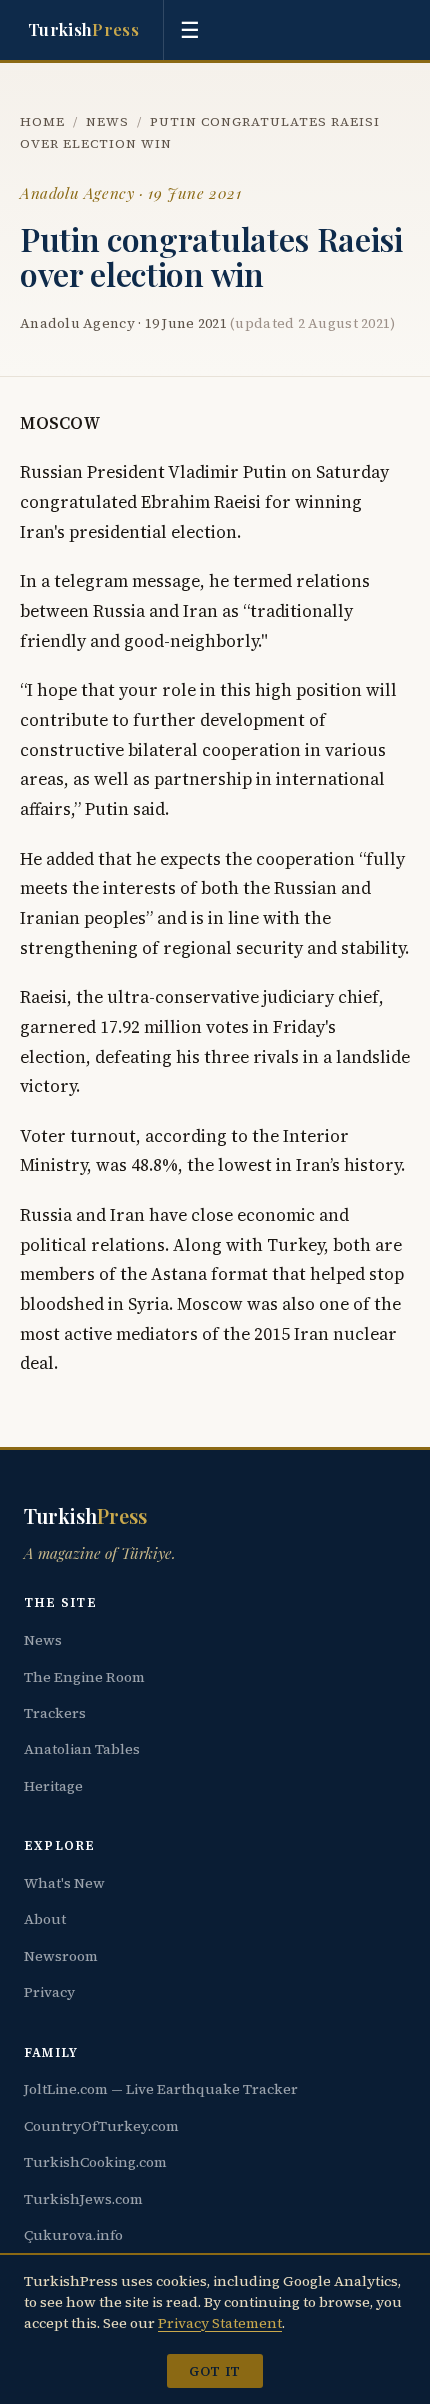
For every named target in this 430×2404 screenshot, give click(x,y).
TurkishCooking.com (95, 2162)
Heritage (53, 1786)
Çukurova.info (73, 2235)
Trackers (55, 1713)
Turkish (83, 29)
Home (42, 121)
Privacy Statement (220, 2323)
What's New (64, 1883)
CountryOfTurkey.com (101, 2126)
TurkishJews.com (83, 2199)
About (45, 1919)
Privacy (49, 1992)
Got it (214, 2371)
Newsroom (61, 1956)
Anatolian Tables (82, 1749)
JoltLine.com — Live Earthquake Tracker (161, 2089)
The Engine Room (84, 1677)
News (107, 121)
